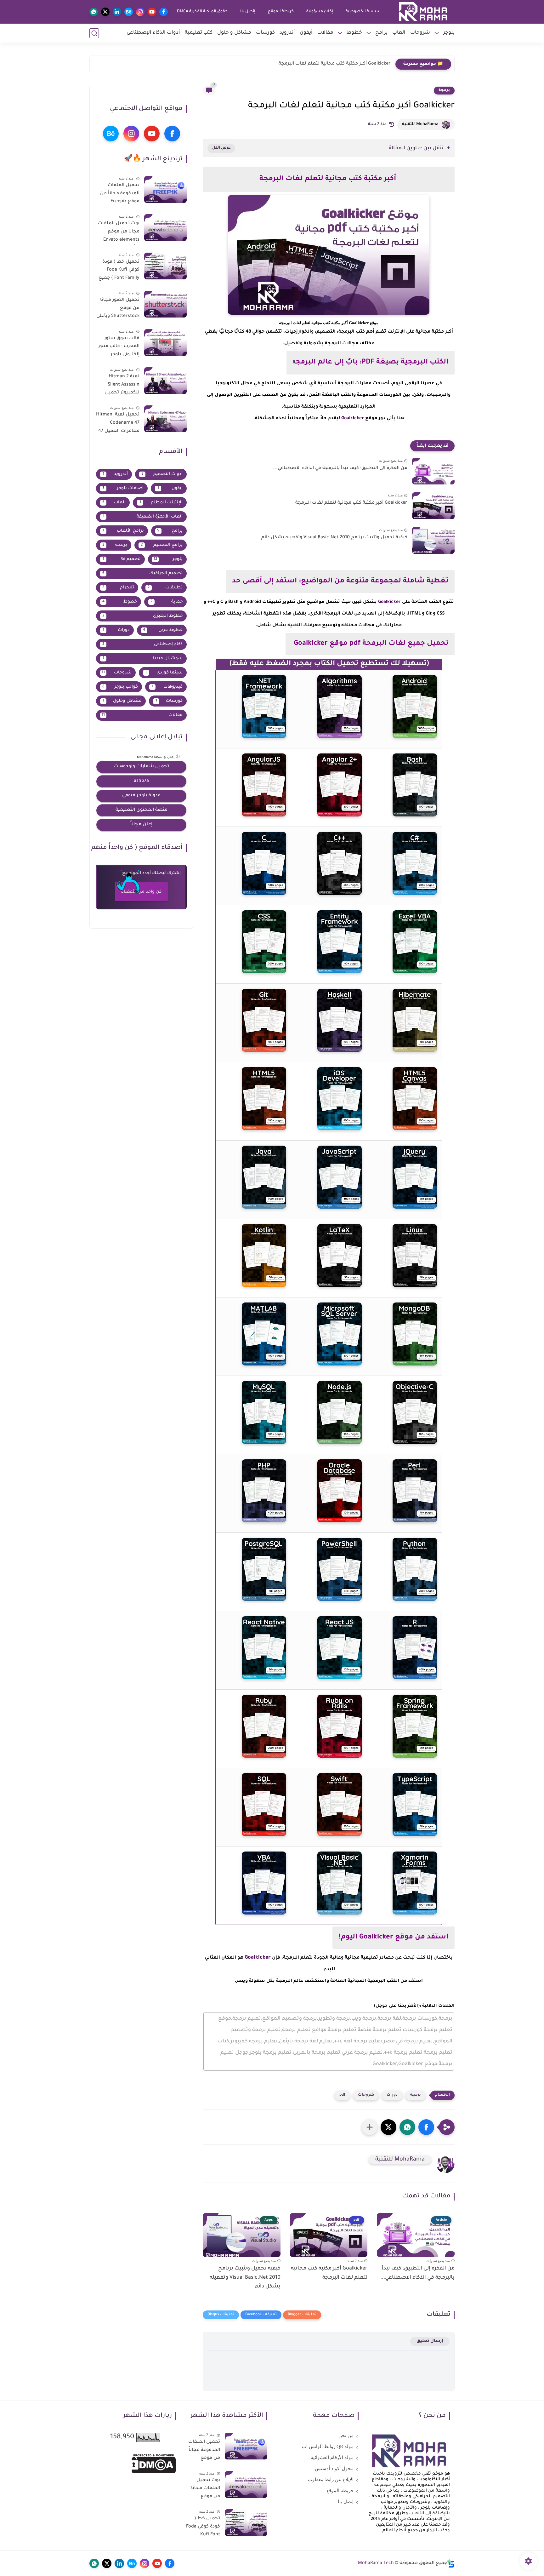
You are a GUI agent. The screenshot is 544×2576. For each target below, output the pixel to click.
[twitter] (105, 12)
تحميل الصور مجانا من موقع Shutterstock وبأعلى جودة (118, 309)
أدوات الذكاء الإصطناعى (153, 33)
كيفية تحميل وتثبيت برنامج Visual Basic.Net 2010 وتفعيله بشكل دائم (334, 538)
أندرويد (287, 33)
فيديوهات (167, 687)
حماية (167, 602)
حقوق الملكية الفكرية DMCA (202, 12)
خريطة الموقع (281, 12)
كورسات (265, 33)
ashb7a (141, 781)
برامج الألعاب (123, 531)
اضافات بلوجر (123, 488)
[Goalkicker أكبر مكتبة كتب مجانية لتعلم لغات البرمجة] (433, 506)
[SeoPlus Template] (451, 2564)
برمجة (444, 90)
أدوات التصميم (162, 474)
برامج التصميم (162, 545)
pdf (342, 2095)
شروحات (420, 33)
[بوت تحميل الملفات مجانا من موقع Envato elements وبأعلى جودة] (165, 228)
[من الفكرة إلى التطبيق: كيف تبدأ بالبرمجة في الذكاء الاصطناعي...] (433, 471)
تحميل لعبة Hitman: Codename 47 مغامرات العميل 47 (118, 423)
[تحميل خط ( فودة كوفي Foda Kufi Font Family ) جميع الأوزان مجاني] (165, 266)
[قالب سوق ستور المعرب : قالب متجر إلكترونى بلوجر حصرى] (165, 343)
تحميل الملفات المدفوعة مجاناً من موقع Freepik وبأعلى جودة (120, 195)
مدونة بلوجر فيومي (141, 796)
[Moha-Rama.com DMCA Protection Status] (154, 2473)
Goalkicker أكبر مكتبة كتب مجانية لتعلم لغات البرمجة (351, 503)
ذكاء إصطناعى (142, 644)
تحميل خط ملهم (373, 64)
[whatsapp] (94, 12)
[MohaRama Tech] (423, 12)
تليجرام (118, 588)
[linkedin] (117, 12)
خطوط (354, 33)
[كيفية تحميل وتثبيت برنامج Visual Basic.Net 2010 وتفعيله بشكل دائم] (433, 540)
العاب (399, 33)
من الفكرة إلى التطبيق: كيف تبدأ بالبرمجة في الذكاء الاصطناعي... (340, 468)
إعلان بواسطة (156, 757)
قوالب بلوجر (120, 687)
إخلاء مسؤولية (320, 12)
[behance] (129, 12)
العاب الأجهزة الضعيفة (142, 517)
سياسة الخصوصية (363, 12)
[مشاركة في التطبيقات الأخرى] (370, 2127)
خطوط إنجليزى (142, 616)
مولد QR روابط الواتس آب (328, 2447)
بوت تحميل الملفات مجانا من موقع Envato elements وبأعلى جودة (119, 233)
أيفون (306, 33)
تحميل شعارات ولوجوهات (142, 767)
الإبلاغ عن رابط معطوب (331, 2480)
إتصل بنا (248, 12)
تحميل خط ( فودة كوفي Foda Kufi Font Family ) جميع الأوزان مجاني (119, 271)
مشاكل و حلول (234, 33)
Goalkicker (353, 419)
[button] (426, 2127)
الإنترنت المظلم (161, 503)
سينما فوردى (164, 673)
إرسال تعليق (430, 2341)
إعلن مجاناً (141, 825)
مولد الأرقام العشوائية (332, 2458)
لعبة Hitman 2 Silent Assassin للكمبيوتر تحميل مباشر (122, 386)
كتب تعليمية (199, 33)
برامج (381, 33)
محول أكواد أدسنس (334, 2469)
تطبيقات (165, 588)
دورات (392, 2095)
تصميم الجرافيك (143, 573)
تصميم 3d (122, 559)
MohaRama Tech (376, 2563)
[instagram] (140, 12)
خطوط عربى (163, 630)
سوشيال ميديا (143, 658)
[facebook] (164, 12)
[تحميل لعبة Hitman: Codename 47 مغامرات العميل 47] (165, 419)
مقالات (325, 33)
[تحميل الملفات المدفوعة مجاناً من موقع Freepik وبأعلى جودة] (165, 189)
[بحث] (94, 33)
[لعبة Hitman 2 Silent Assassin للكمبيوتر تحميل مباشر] (165, 381)
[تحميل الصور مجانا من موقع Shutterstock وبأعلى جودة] (165, 304)
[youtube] (152, 12)
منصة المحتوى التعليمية (142, 810)
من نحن (346, 2436)
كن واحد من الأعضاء (141, 892)
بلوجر (449, 33)
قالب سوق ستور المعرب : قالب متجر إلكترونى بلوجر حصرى (119, 348)
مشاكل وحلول (122, 701)
